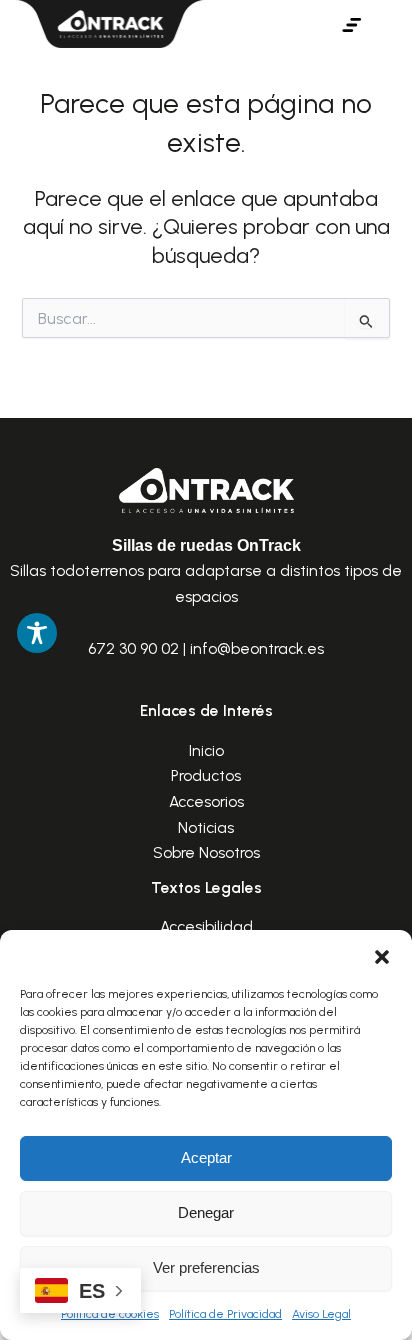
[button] (382, 955)
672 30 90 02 (133, 648)
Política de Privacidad (225, 1314)
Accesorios (206, 801)
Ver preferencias (206, 1267)
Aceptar (206, 1157)
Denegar (206, 1212)
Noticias (206, 827)
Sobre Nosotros (206, 852)
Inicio (206, 750)
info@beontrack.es (257, 648)
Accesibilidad (206, 926)
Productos (206, 775)
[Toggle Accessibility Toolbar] (37, 633)
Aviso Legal (321, 1314)
